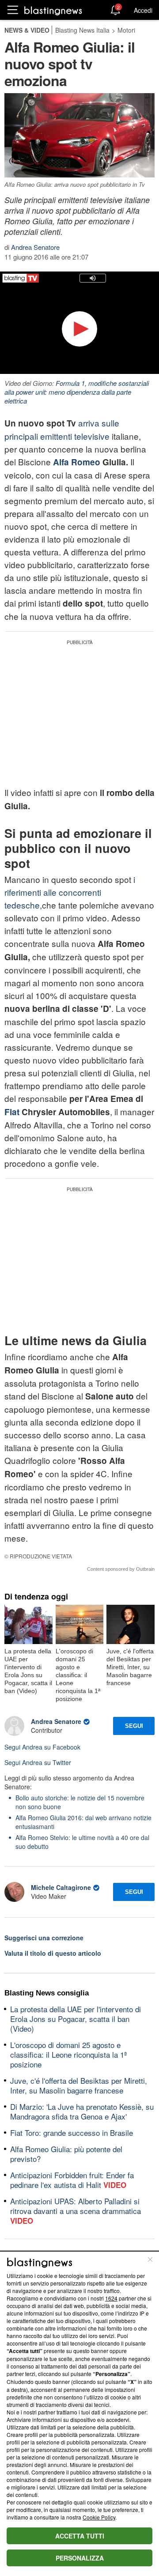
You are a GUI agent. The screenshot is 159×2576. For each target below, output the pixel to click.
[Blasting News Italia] (53, 10)
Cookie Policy (99, 2517)
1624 (111, 2298)
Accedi (143, 10)
